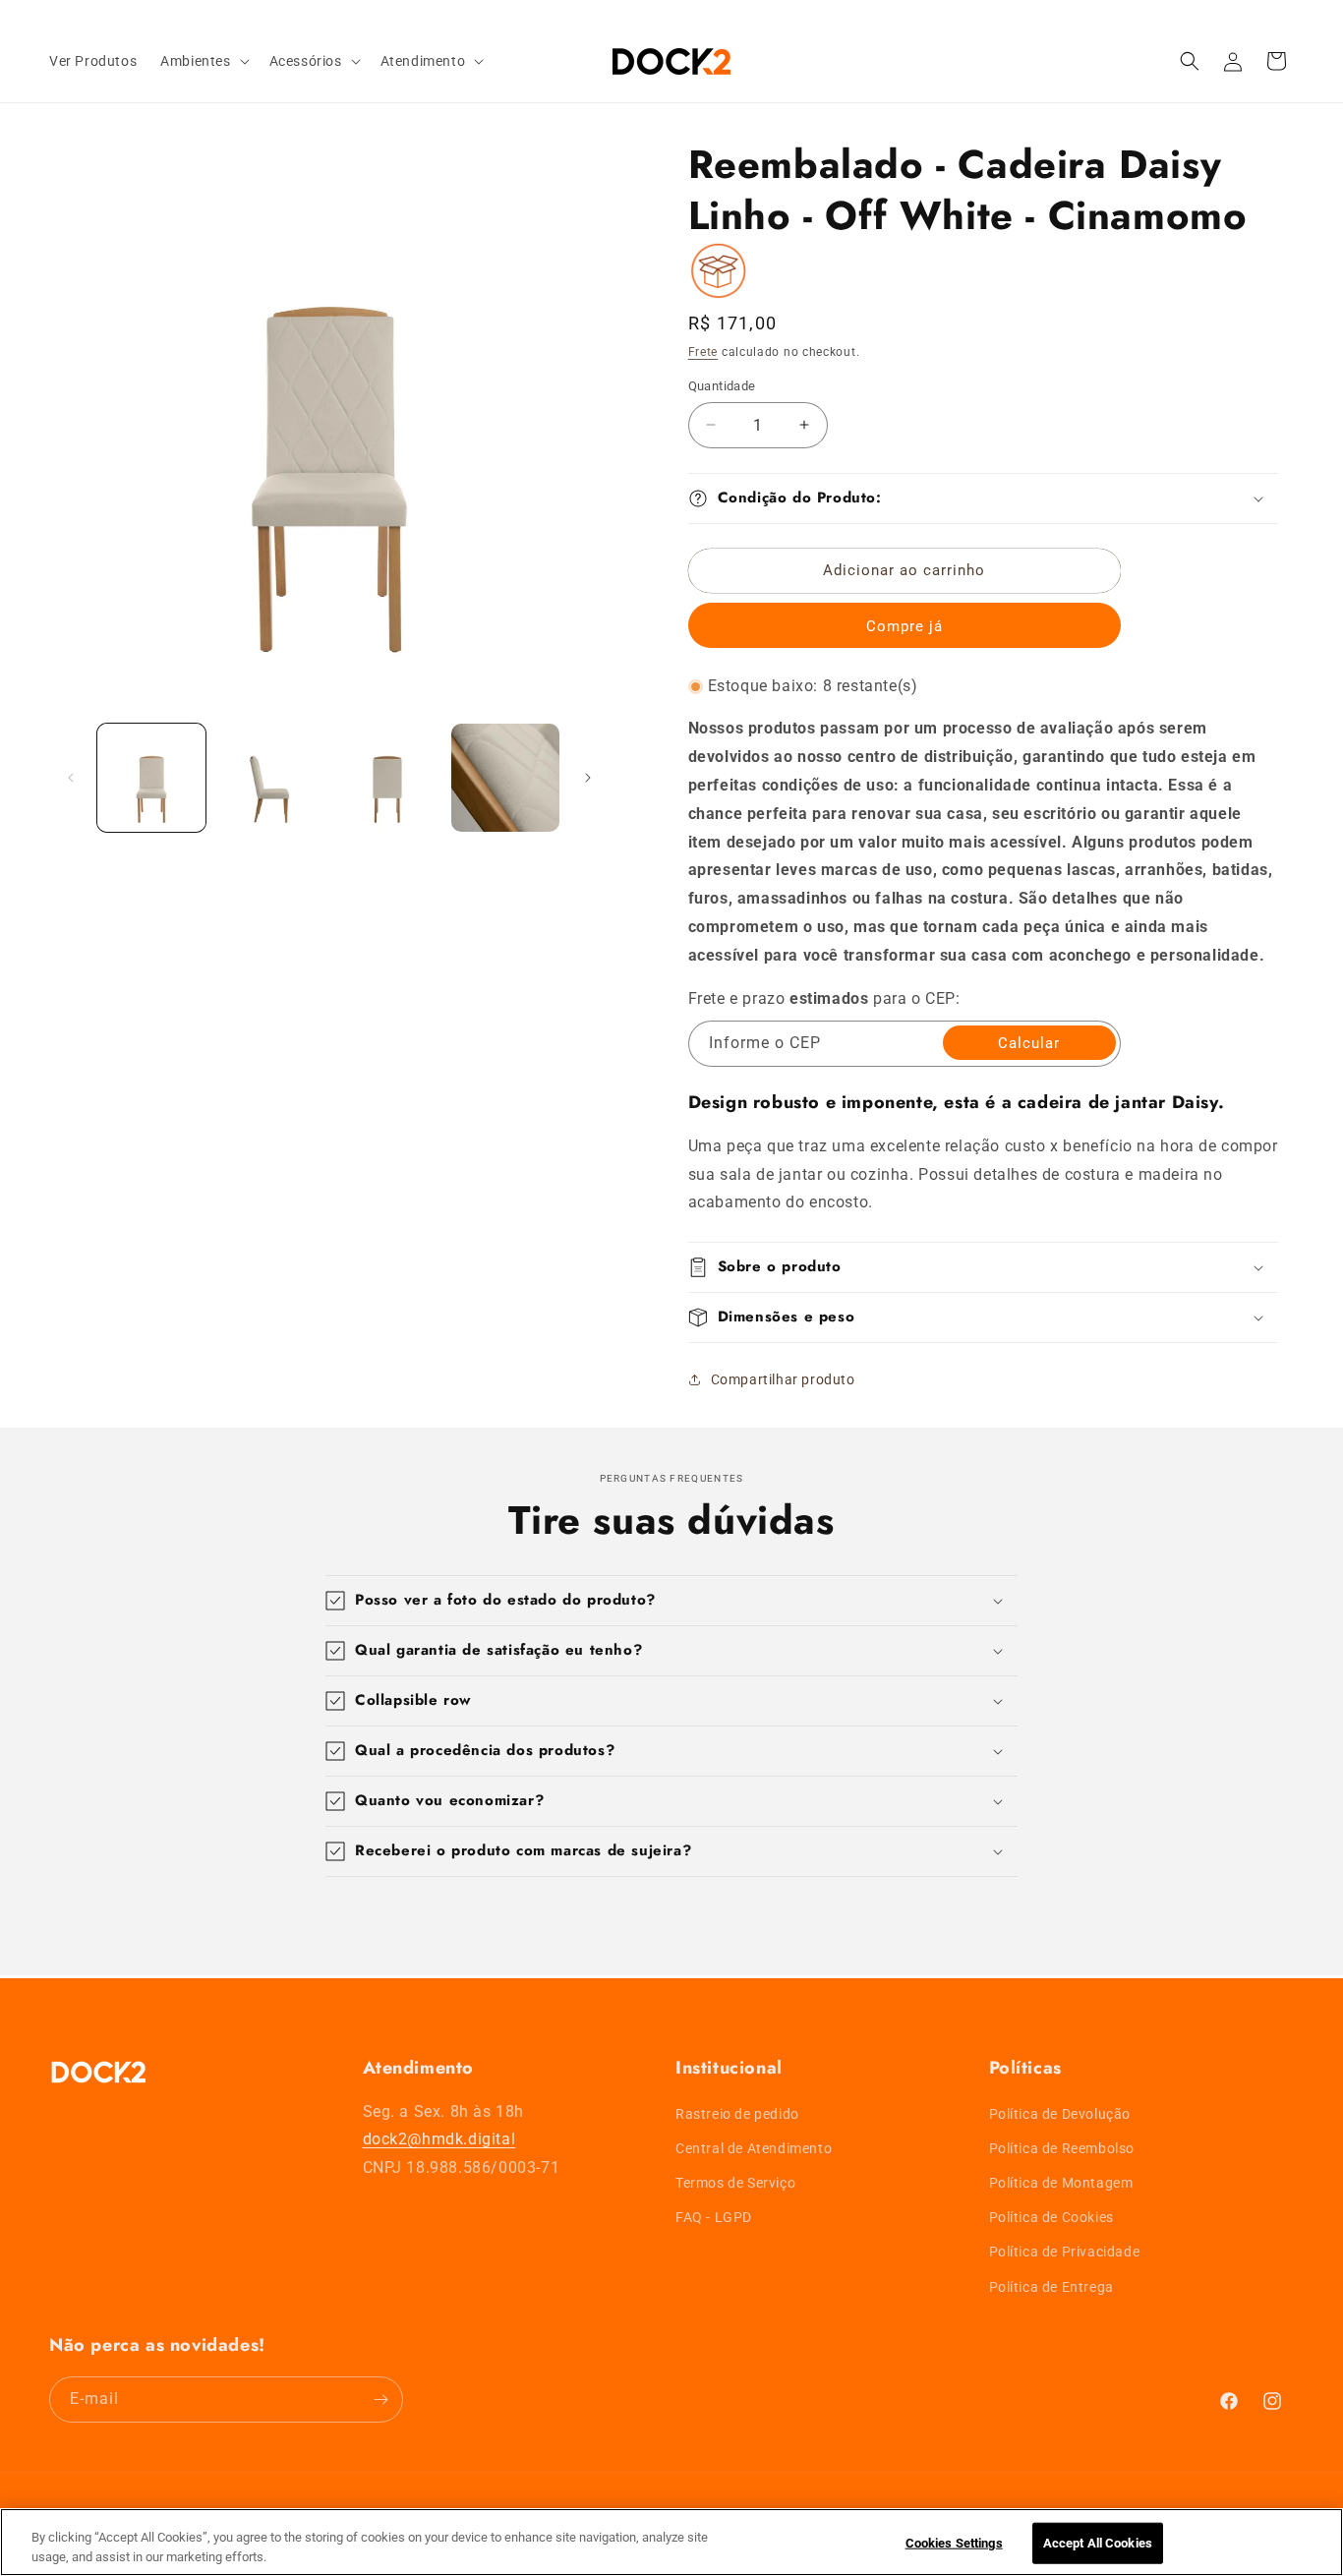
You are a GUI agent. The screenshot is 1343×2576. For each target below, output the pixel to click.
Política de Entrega (1051, 2287)
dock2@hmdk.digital (439, 2140)
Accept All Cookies (1098, 2543)
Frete (703, 352)
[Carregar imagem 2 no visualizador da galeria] (269, 778)
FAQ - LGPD (714, 2217)
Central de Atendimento (754, 2148)
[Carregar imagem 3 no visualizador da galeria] (387, 778)
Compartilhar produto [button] (783, 1379)
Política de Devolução (1060, 2114)
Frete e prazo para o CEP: (824, 998)
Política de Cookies (1051, 2217)
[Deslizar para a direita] (588, 778)
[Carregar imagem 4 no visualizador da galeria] (505, 778)
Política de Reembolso (1062, 2148)
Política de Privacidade (1065, 2253)
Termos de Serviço (735, 2183)
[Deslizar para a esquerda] (71, 778)
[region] (671, 2542)
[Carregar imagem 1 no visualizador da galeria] (151, 778)
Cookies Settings (954, 2543)
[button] (203, 61)
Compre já (905, 626)
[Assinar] (380, 2400)
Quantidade (722, 386)
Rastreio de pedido (737, 2114)
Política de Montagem (1061, 2183)
